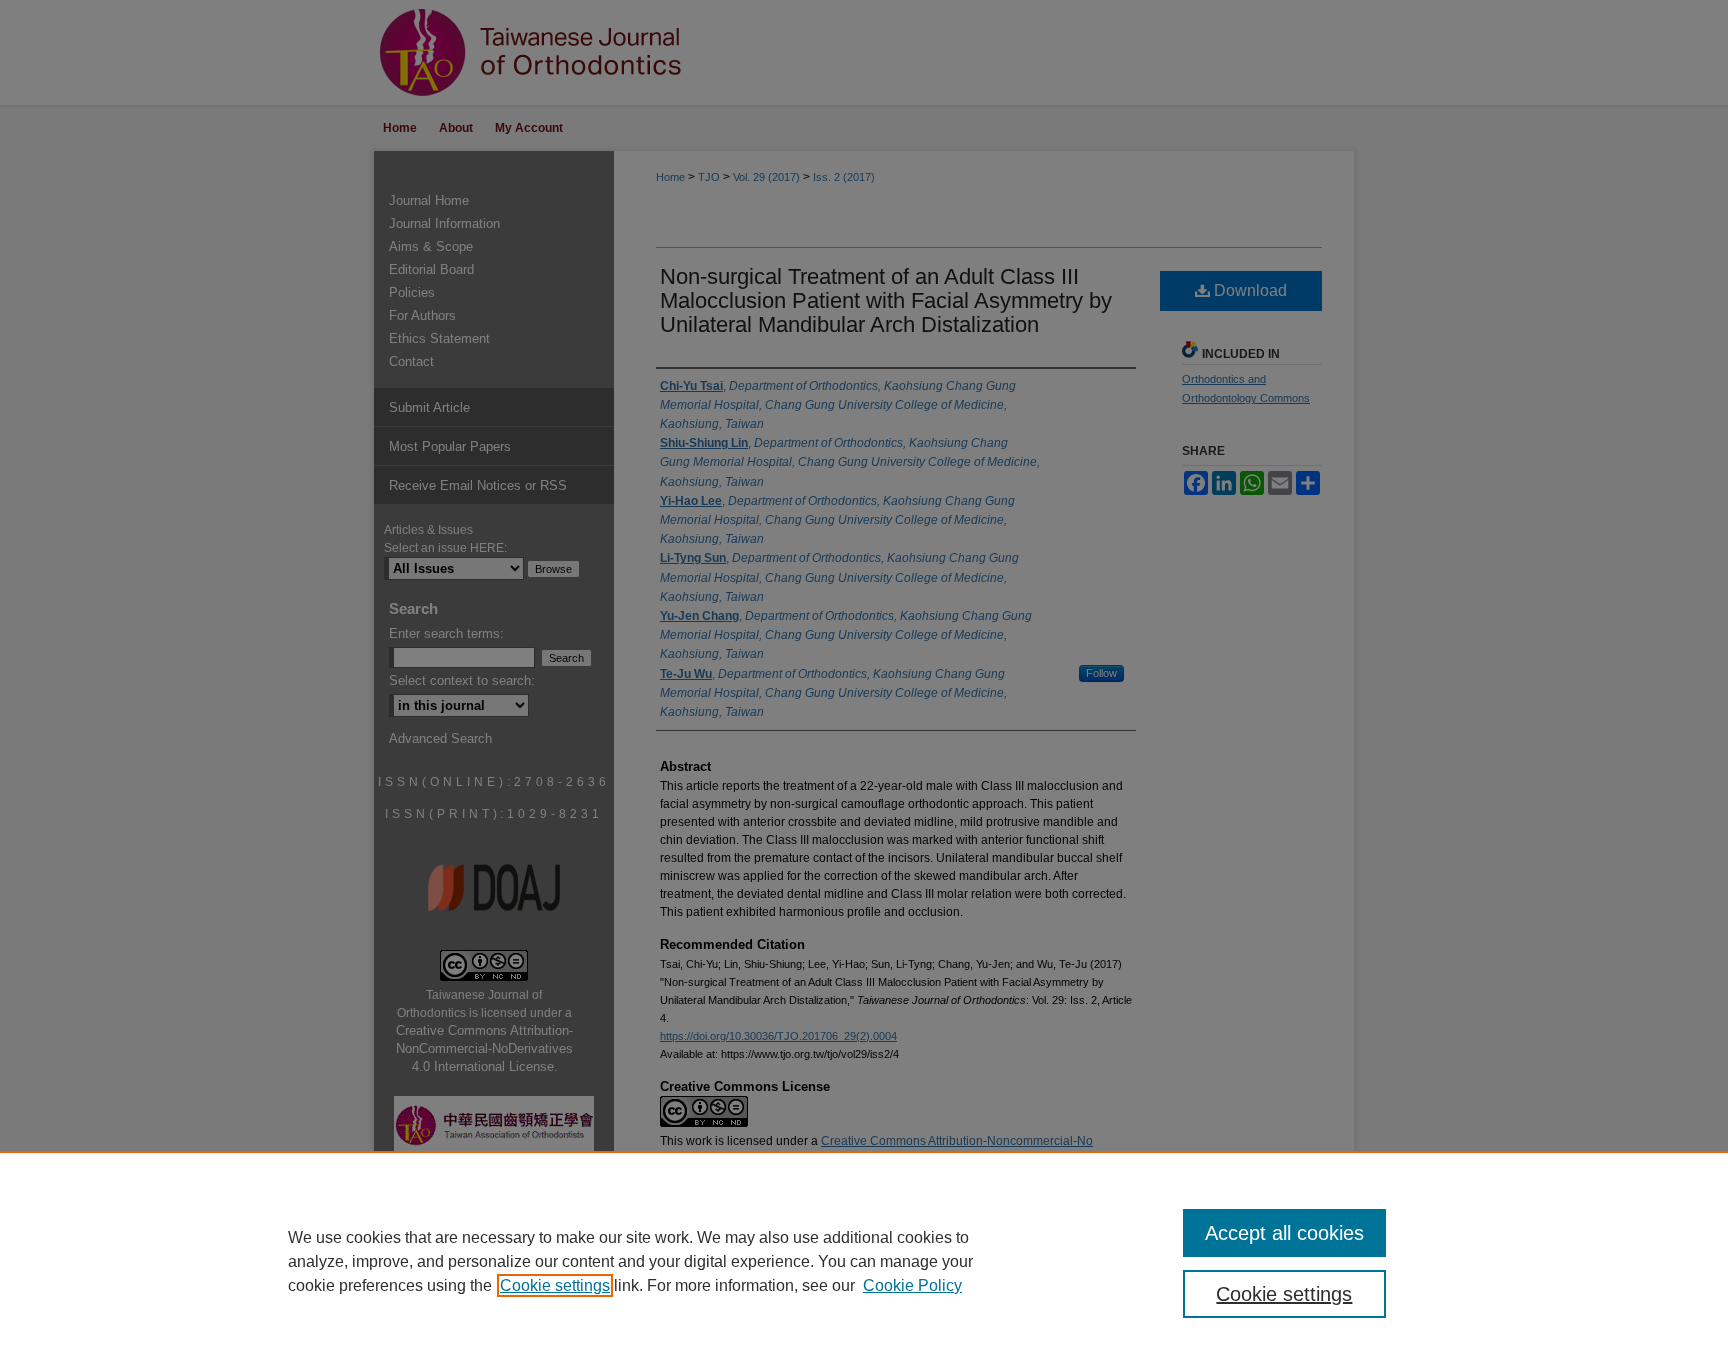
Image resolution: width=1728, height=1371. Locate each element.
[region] (864, 1261)
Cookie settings (555, 1285)
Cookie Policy (912, 1285)
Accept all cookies (1284, 1233)
